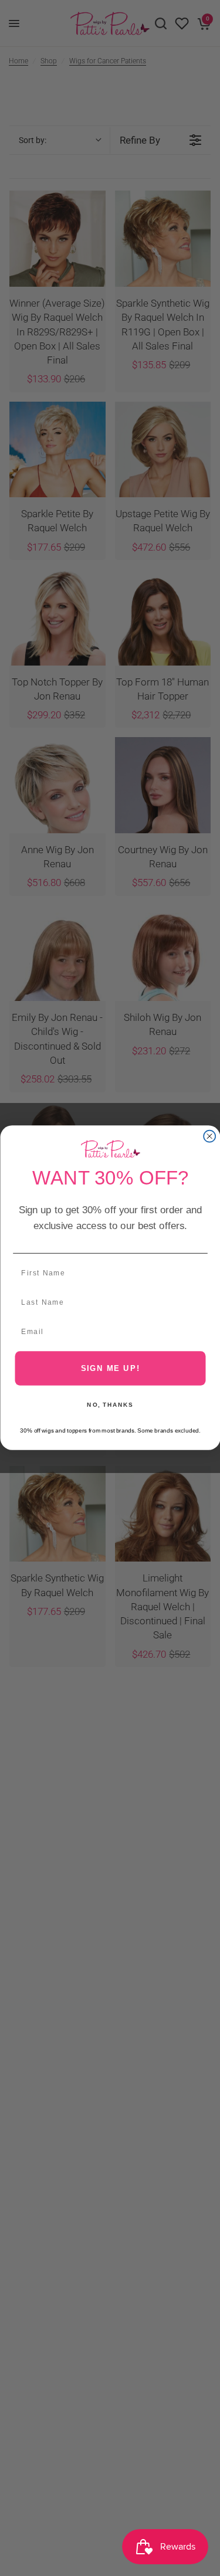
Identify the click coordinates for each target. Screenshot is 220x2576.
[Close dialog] (209, 1136)
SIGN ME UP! (110, 1368)
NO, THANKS (110, 1405)
